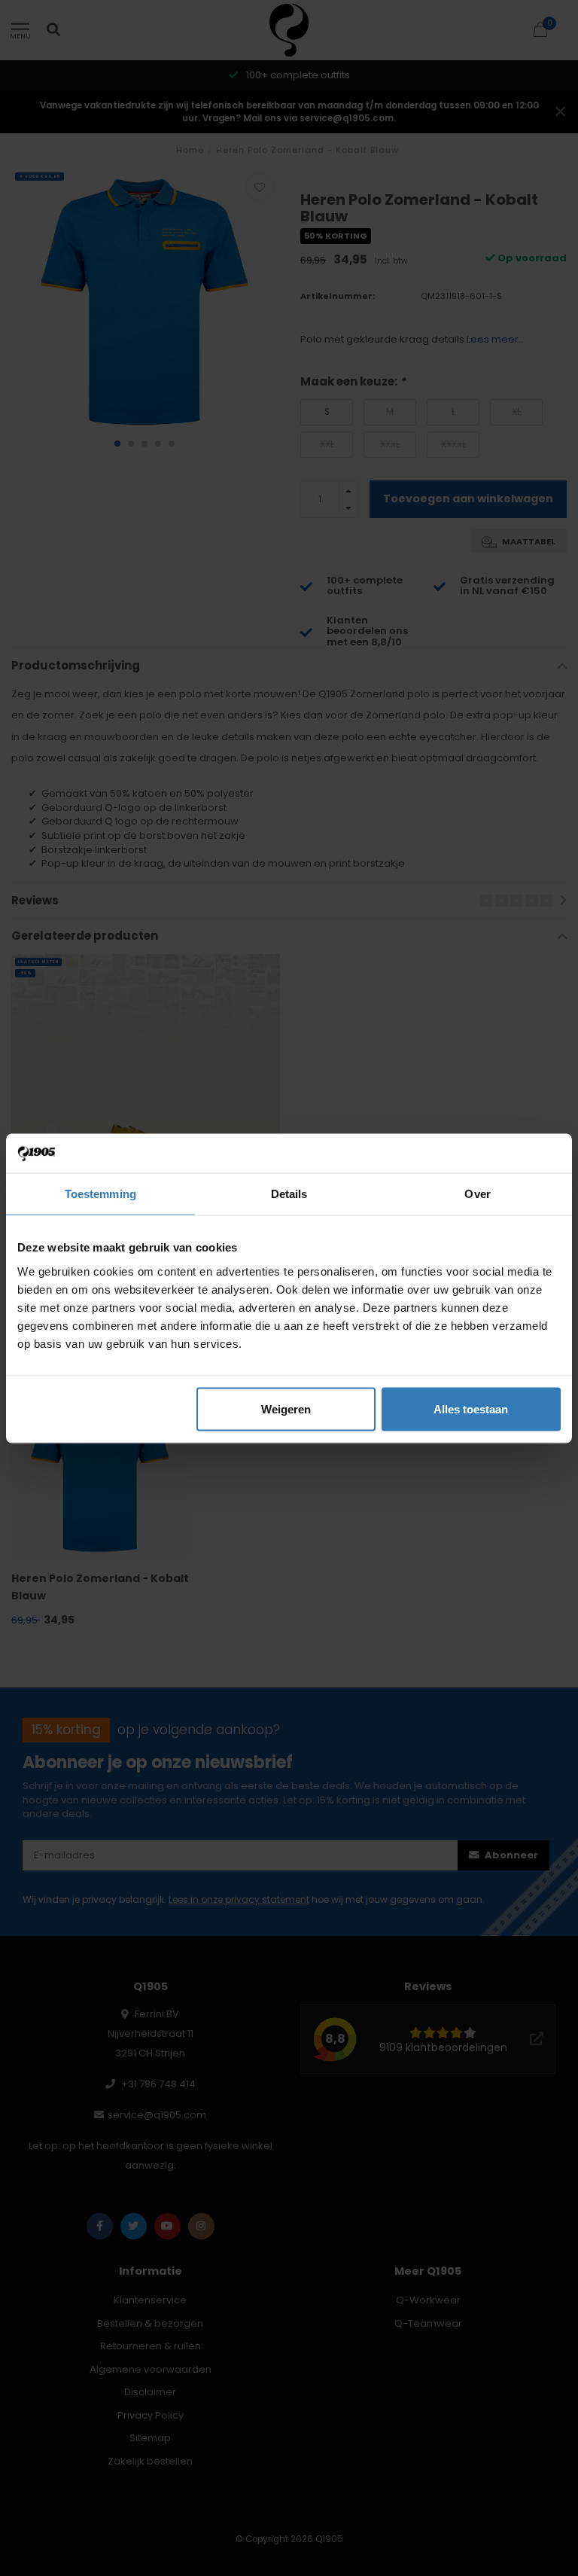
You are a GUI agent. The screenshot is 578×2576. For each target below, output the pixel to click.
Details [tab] (289, 1194)
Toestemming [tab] (100, 1194)
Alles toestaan (471, 1408)
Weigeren (286, 1408)
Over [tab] (477, 1194)
